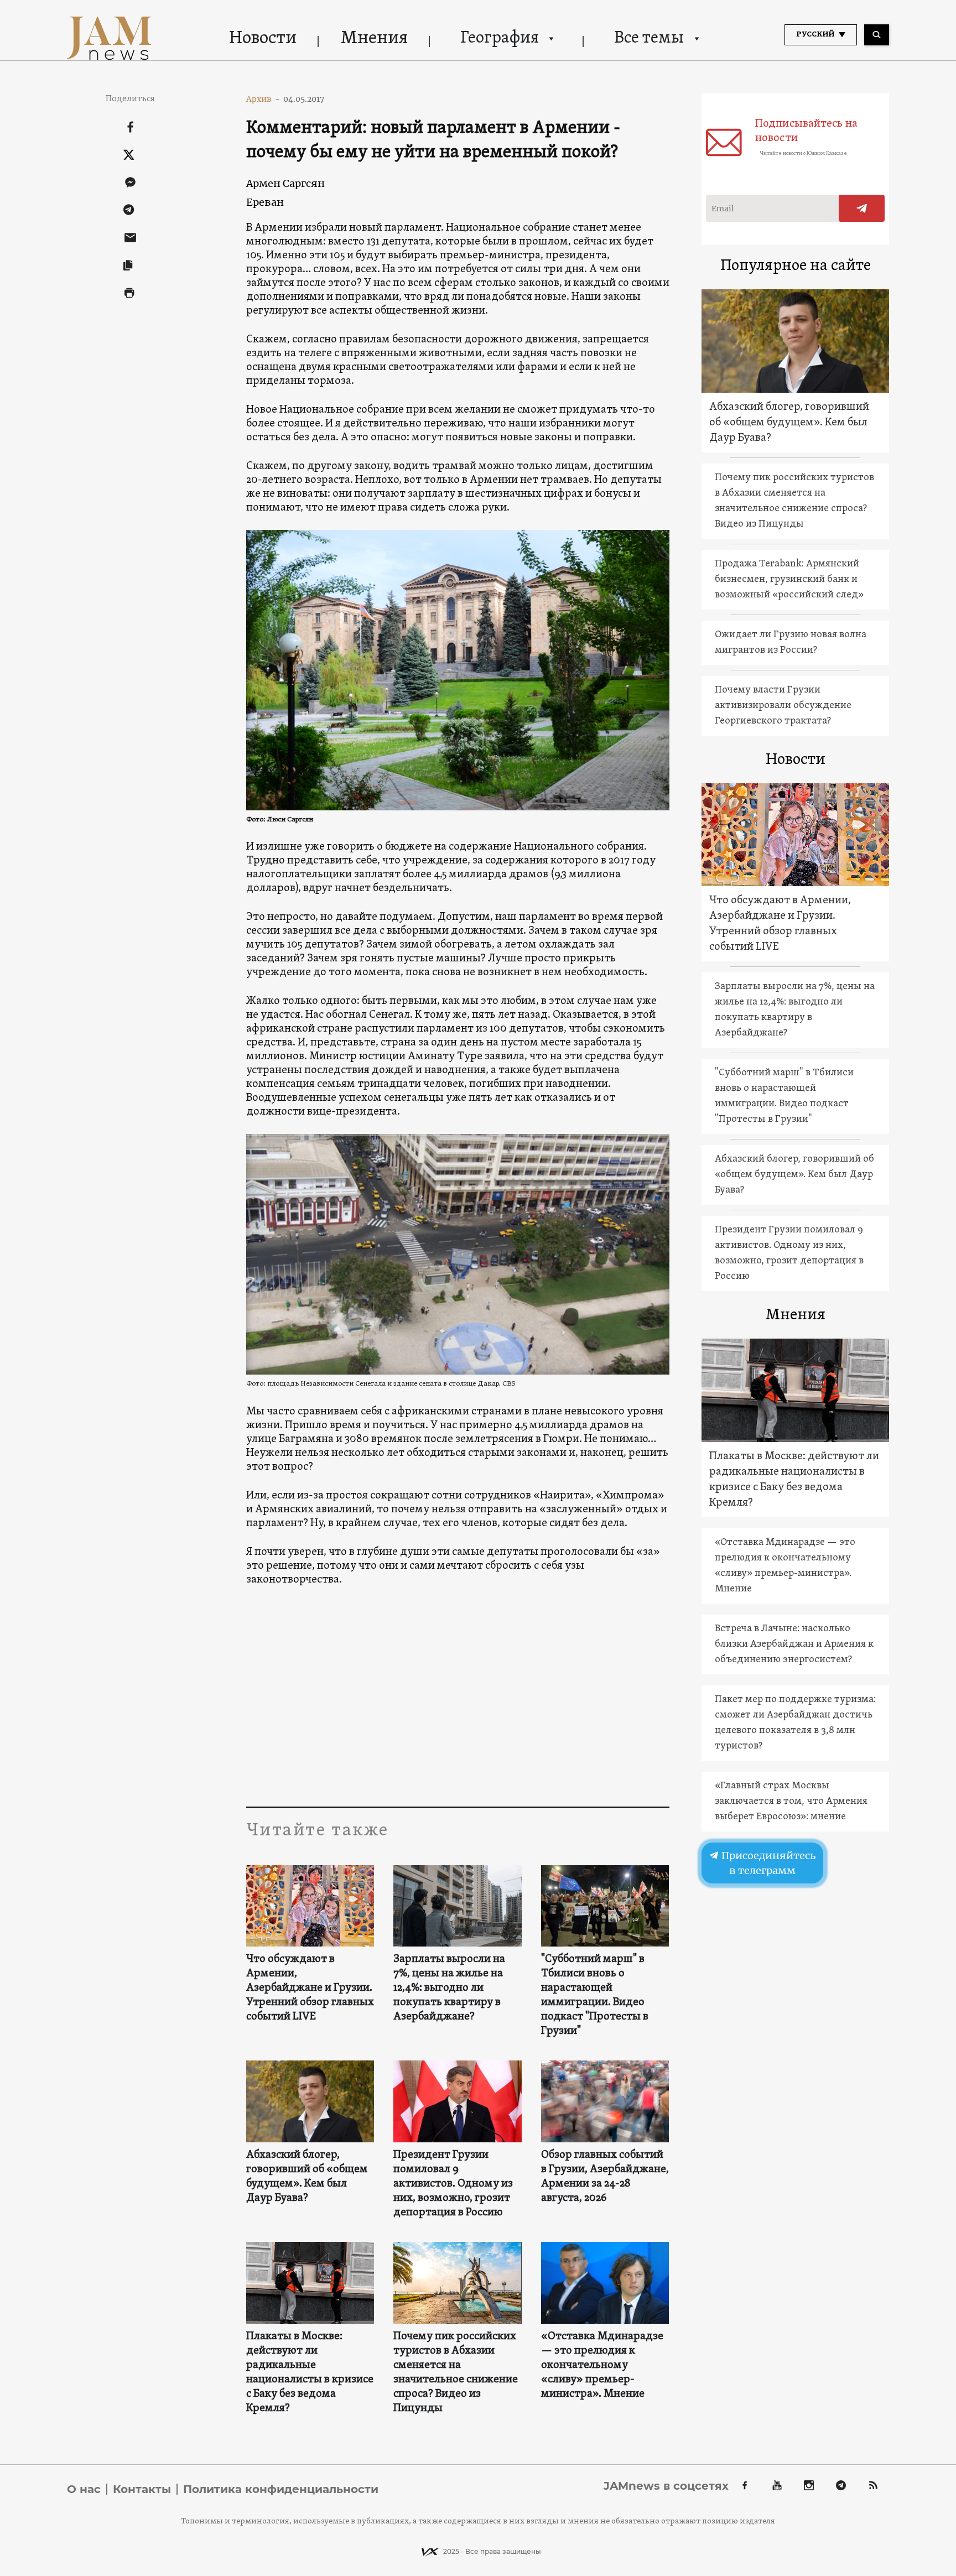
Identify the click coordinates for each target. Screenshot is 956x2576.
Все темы (649, 38)
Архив (263, 99)
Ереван (265, 202)
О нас (84, 2489)
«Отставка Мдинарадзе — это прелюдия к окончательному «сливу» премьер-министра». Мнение (602, 2365)
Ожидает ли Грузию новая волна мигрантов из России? (791, 642)
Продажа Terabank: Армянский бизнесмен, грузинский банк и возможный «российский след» (789, 579)
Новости (263, 39)
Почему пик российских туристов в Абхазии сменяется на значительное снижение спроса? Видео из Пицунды (456, 2372)
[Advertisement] (458, 1696)
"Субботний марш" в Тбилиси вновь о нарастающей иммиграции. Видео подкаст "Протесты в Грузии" (595, 1995)
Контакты (142, 2489)
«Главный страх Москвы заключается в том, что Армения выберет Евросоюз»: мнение (791, 1801)
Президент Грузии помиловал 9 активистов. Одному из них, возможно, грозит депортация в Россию (453, 2184)
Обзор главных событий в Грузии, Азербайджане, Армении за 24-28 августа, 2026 (605, 2177)
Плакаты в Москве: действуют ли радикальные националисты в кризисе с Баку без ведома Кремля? (310, 2372)
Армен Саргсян (285, 183)
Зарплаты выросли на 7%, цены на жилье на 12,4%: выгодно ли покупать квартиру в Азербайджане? (449, 1988)
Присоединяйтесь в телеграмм (767, 1863)
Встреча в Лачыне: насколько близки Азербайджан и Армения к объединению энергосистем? (794, 1644)
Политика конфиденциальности (281, 2489)
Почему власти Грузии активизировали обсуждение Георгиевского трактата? (783, 706)
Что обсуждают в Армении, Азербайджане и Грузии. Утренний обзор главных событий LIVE (310, 1988)
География (500, 38)
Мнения (374, 39)
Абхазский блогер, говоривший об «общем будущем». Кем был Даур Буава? (307, 2177)
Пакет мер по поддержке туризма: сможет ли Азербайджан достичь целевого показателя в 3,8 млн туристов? (795, 1723)
